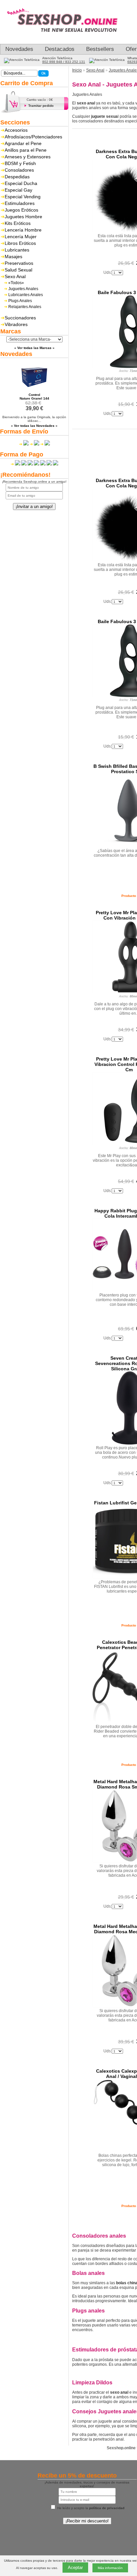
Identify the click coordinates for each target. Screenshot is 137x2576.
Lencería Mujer (21, 237)
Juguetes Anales (23, 289)
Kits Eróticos (18, 223)
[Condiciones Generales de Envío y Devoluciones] (24, 444)
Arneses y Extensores (28, 157)
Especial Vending (23, 197)
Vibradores (16, 324)
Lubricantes (17, 250)
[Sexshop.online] (67, 39)
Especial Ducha (21, 183)
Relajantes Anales (25, 307)
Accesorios (16, 130)
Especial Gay (18, 190)
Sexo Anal (15, 276)
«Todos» (16, 283)
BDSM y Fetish (20, 163)
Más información (110, 2568)
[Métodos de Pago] (34, 464)
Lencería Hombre (23, 230)
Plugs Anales (20, 301)
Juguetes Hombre (23, 217)
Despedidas (17, 177)
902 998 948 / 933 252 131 (64, 62)
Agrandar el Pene (23, 143)
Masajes (13, 257)
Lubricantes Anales (26, 295)
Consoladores (19, 170)
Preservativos (19, 263)
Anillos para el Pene (26, 150)
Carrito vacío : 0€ (40, 100)
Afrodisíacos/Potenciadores (33, 137)
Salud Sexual (18, 270)
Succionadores (20, 318)
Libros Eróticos (20, 243)
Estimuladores (20, 203)
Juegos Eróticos (21, 210)
